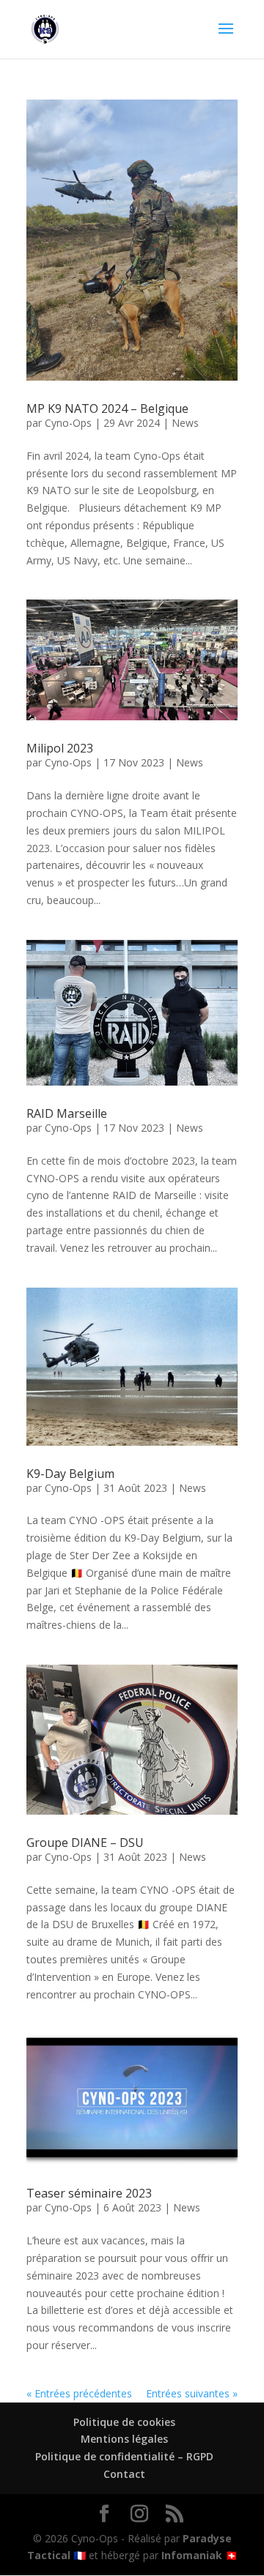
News (185, 423)
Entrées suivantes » (192, 2393)
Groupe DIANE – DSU (85, 1843)
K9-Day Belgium (70, 1474)
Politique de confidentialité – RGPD (124, 2456)
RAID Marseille (67, 1113)
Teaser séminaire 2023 (89, 2193)
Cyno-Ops (68, 423)
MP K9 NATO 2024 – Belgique (107, 408)
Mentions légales (124, 2439)
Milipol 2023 (60, 748)
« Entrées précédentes (79, 2393)
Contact (124, 2474)
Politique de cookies (124, 2422)
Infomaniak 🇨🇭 (199, 2555)
